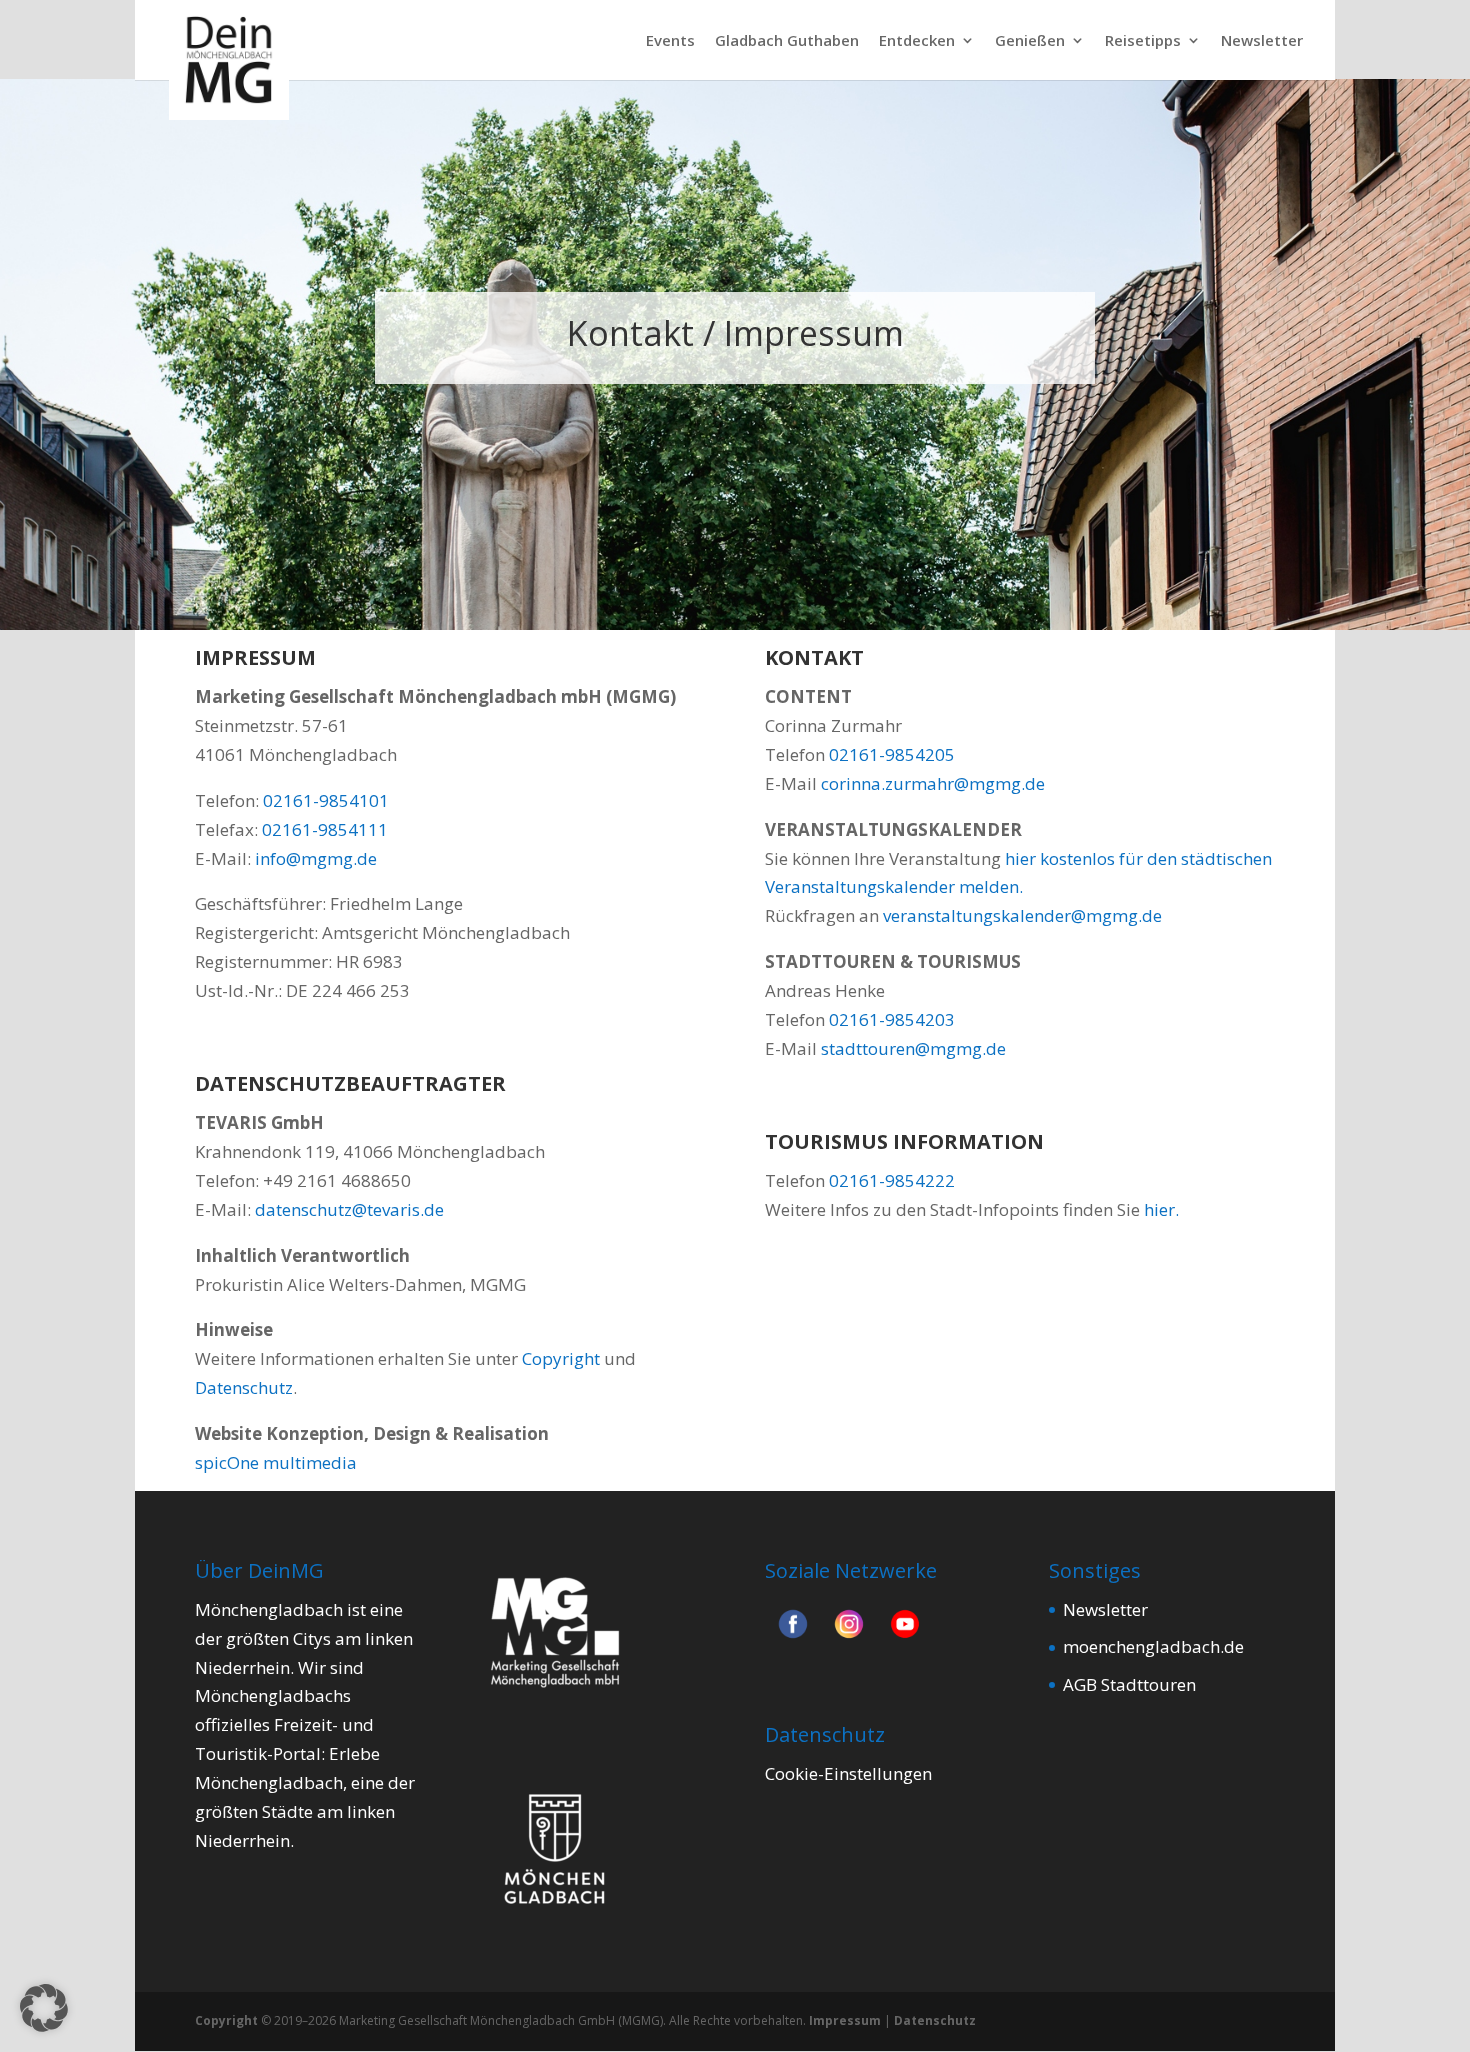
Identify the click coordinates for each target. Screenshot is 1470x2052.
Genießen (1030, 41)
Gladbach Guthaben (787, 41)
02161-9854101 (326, 800)
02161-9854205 (892, 754)
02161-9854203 (892, 1019)
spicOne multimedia (276, 1462)
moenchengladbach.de (1153, 1646)
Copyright (561, 1358)
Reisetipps (1143, 41)
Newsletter (1262, 41)
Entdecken (917, 41)
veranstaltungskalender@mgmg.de (1022, 915)
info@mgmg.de (316, 858)
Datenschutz (244, 1387)
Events (670, 41)
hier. (1161, 1209)
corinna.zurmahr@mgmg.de (933, 783)
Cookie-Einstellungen (848, 1773)
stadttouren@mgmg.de (913, 1048)
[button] (44, 2008)
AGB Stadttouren (1129, 1684)
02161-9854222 (892, 1180)
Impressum (845, 2020)
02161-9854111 (325, 829)
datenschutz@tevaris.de (349, 1209)
